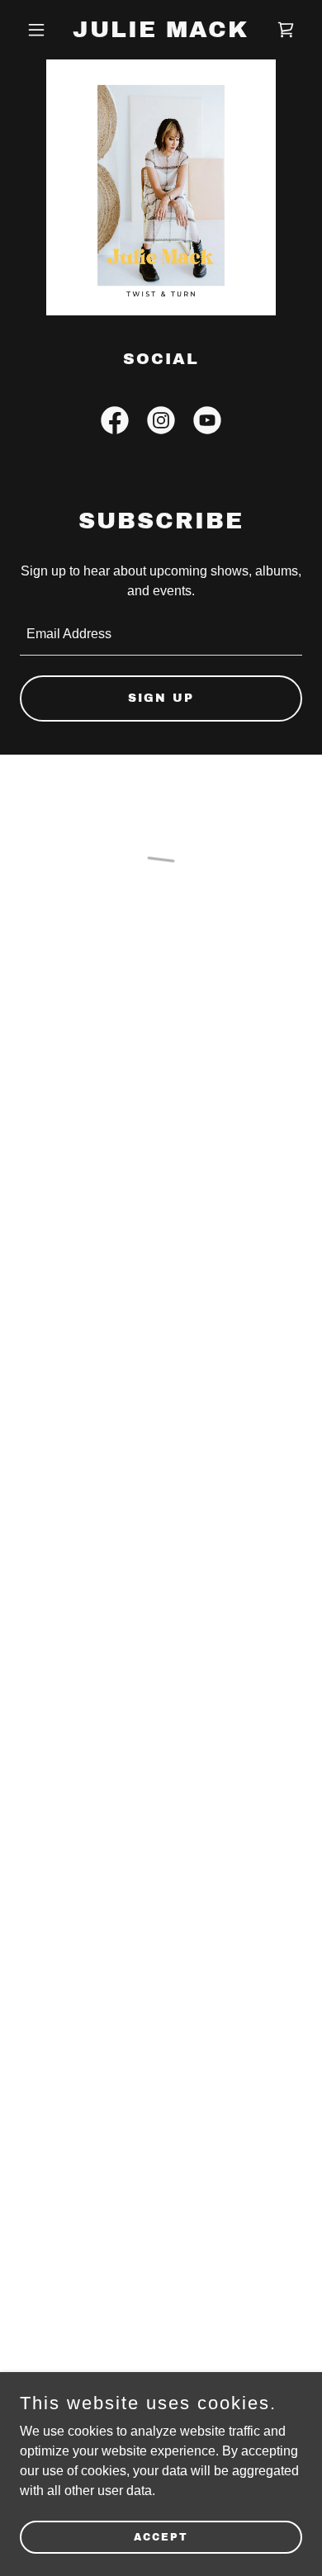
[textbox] (161, 635)
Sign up (161, 698)
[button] (41, 30)
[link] (161, 33)
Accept (161, 2536)
